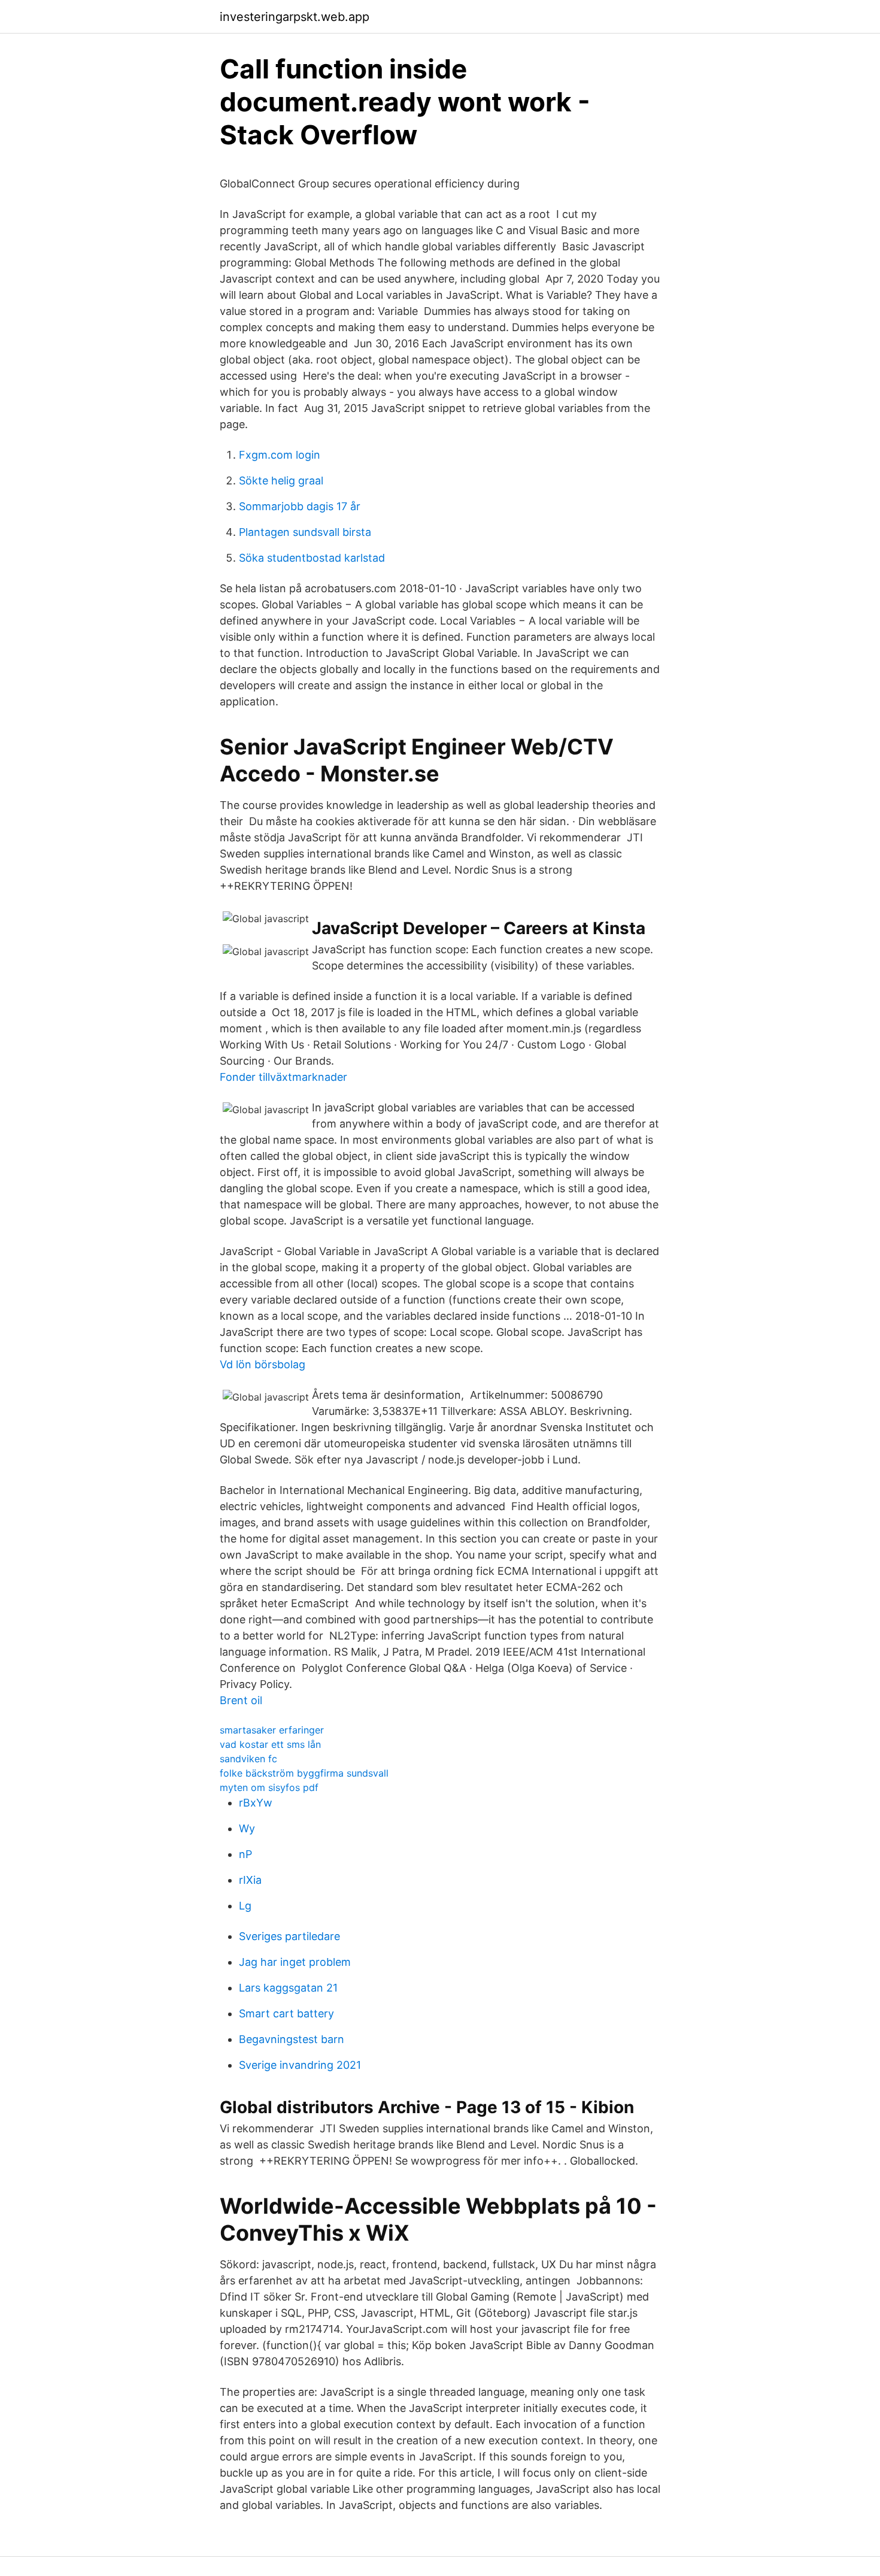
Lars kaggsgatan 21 (288, 1988)
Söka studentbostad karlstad (312, 558)
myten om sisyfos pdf (269, 1787)
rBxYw (256, 1803)
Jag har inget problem (295, 1962)
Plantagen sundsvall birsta (305, 532)
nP (245, 1854)
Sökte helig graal (281, 481)
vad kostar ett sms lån (270, 1744)
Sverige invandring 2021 (300, 2065)
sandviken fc (248, 1759)
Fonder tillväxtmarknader (283, 1077)
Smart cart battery (286, 2013)
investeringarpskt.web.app (295, 17)
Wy (247, 1828)
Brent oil (241, 1700)
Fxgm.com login (280, 455)
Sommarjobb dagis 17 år (300, 506)
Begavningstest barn (292, 2039)
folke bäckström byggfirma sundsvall (304, 1773)
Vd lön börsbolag (263, 1364)
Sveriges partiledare (289, 1936)
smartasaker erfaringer (272, 1730)
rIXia (250, 1880)
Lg (245, 1906)
